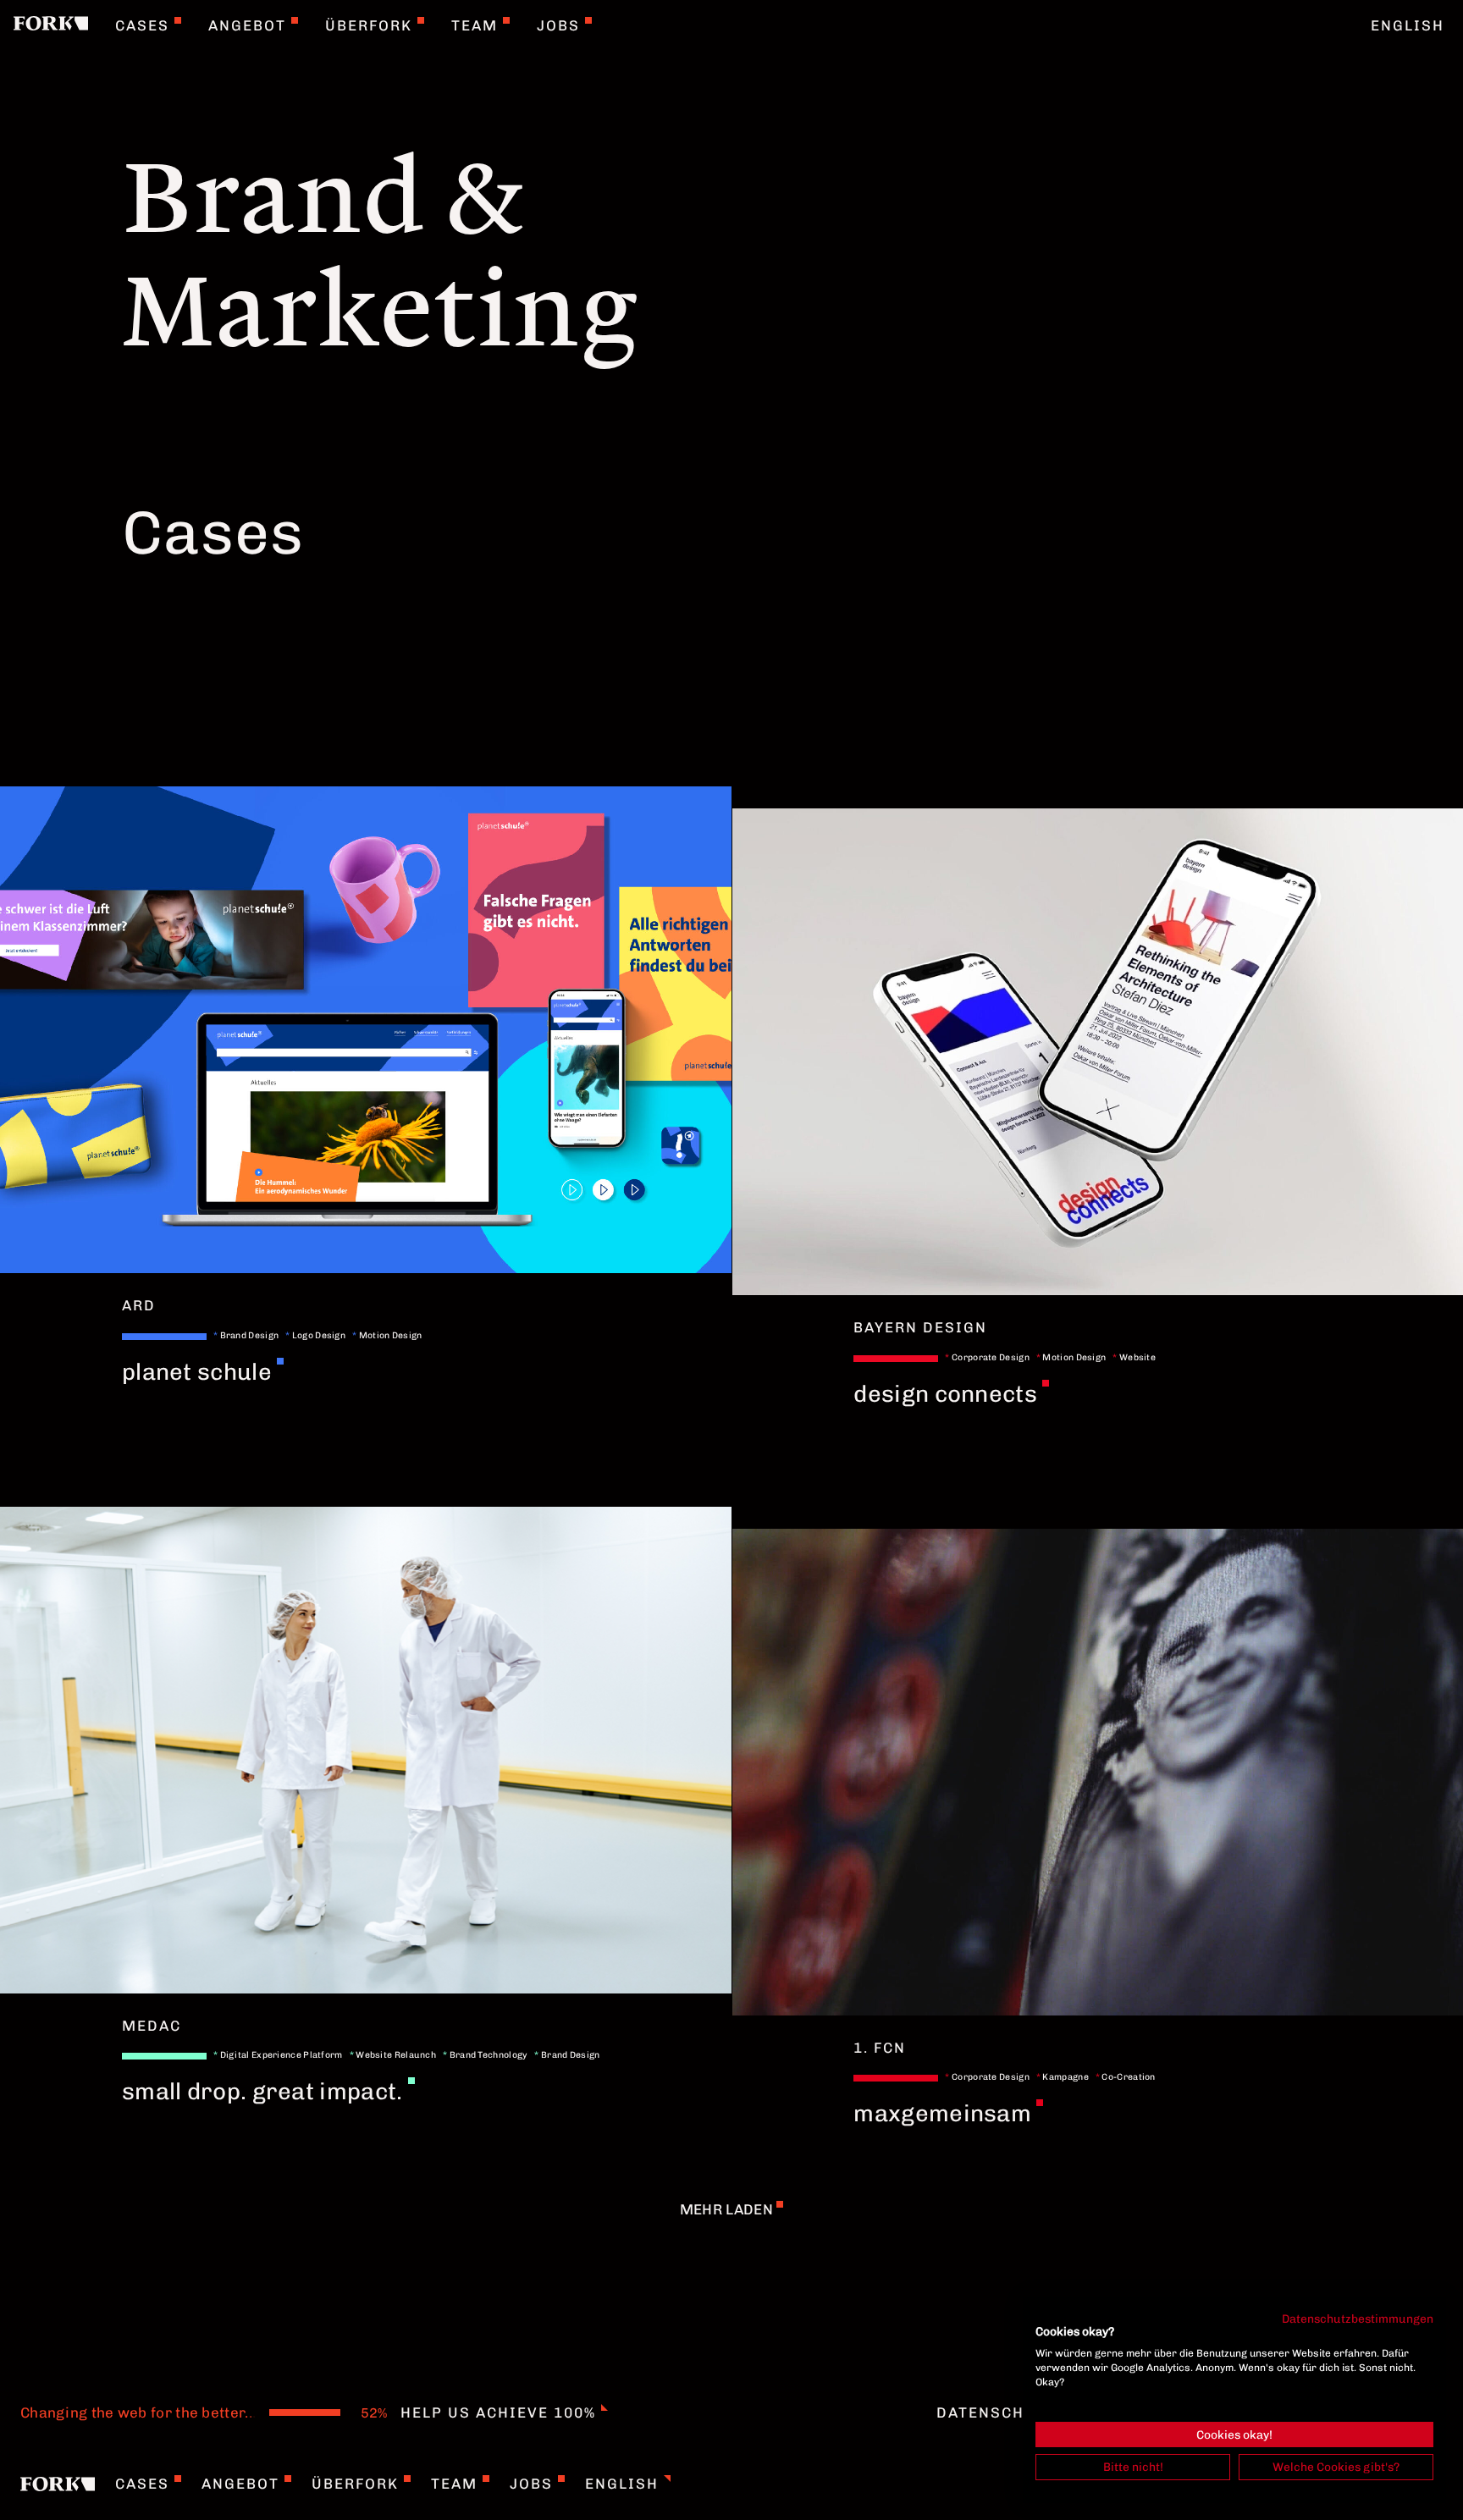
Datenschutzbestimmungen (1358, 2319)
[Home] (51, 25)
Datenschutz (996, 2412)
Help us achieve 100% (498, 2412)
